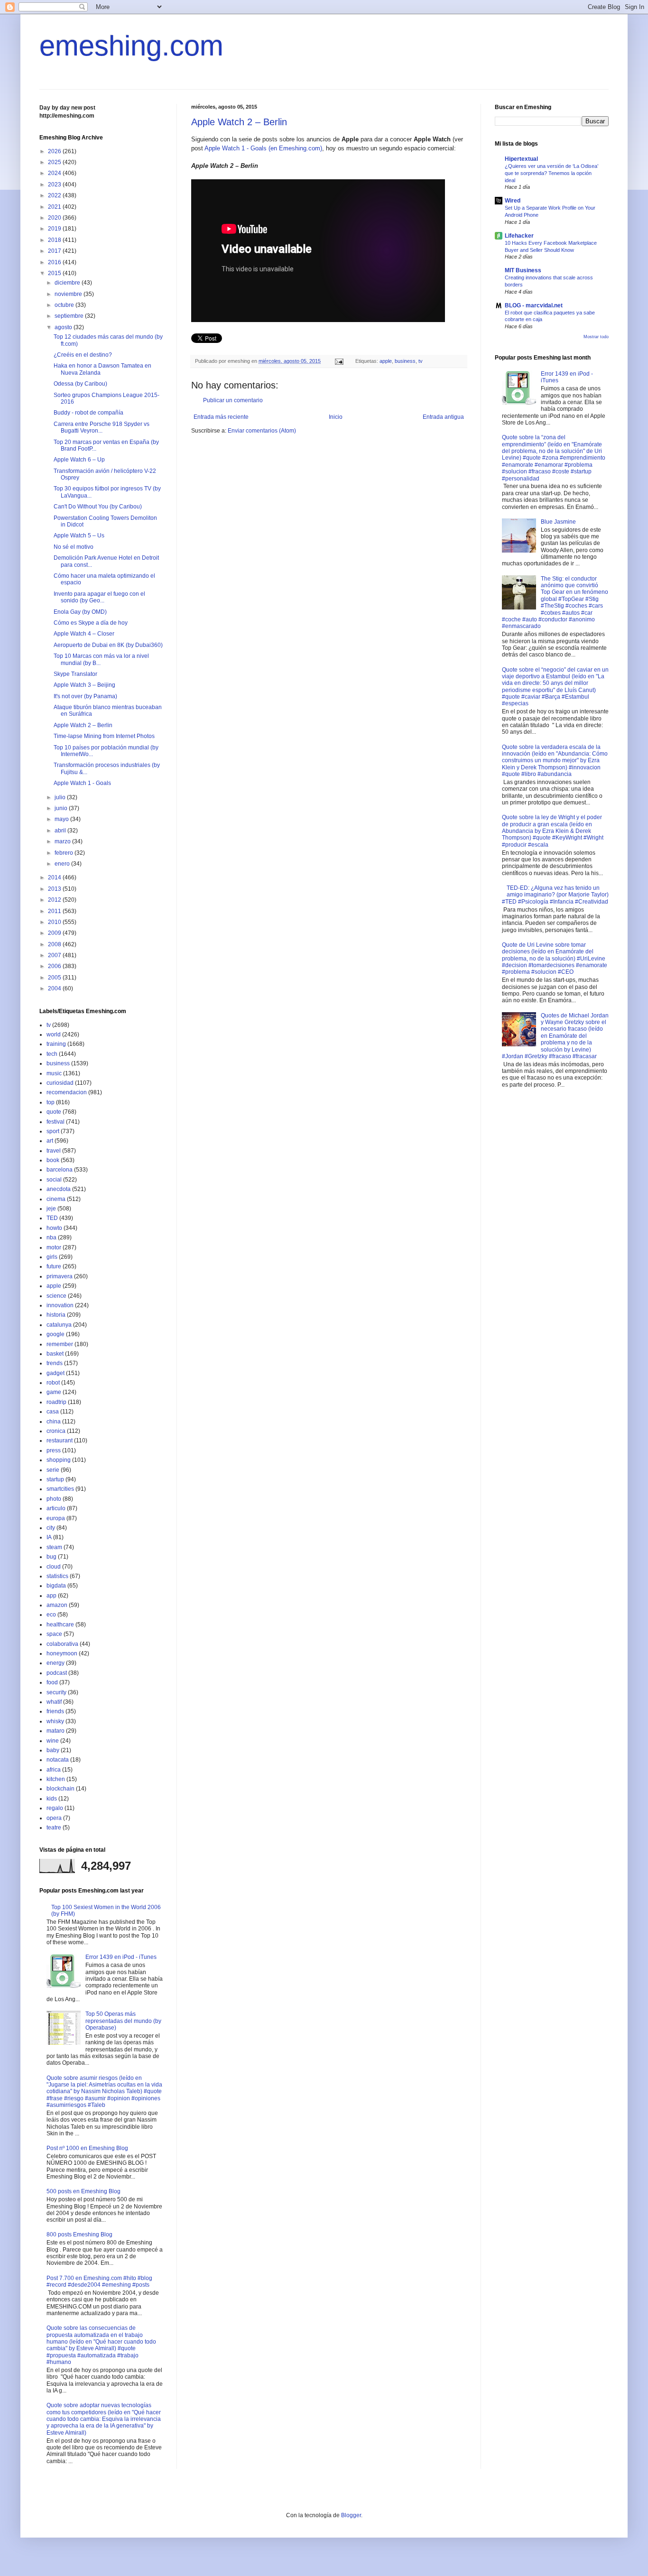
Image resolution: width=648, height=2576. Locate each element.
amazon (57, 1605)
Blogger (351, 2515)
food (52, 1682)
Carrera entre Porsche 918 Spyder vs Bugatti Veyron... (102, 427)
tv (421, 361)
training (56, 1044)
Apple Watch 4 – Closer (84, 634)
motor (54, 1247)
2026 (55, 151)
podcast (57, 1673)
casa (53, 1412)
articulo (56, 1508)
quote (54, 1112)
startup (55, 1479)
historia (56, 1315)
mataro (56, 1731)
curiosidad (60, 1083)
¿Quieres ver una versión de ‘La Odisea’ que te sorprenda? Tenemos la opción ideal (551, 173)
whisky (55, 1721)
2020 (55, 218)
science (56, 1296)
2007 (55, 955)
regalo (55, 1808)
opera (54, 1818)
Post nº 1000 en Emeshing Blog (87, 2148)
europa (56, 1518)
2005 (55, 978)
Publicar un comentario (233, 400)
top (51, 1102)
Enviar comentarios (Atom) (262, 431)
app (51, 1596)
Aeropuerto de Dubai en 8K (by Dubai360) (108, 645)
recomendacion (67, 1092)
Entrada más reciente (221, 417)
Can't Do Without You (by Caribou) (98, 507)
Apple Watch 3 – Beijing (84, 685)
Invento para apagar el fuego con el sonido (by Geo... (99, 597)
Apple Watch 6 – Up (79, 460)
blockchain (60, 1789)
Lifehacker (519, 236)
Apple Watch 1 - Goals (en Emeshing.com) (263, 148)
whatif (54, 1702)
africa (54, 1770)
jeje (51, 1209)
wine (53, 1741)
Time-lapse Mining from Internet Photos (104, 736)
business (405, 361)
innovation (60, 1305)
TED (52, 1218)
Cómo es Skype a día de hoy (91, 623)
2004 (55, 988)
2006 (55, 966)
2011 (55, 911)
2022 (55, 195)
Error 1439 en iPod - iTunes (121, 1957)
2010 (55, 922)
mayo (62, 819)
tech (52, 1054)
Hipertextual (521, 159)
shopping (59, 1460)
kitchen (56, 1779)
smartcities (60, 1489)
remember (60, 1344)
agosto (64, 327)
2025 (55, 162)
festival (56, 1122)
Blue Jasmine (558, 522)
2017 (55, 251)
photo (54, 1499)
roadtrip (56, 1402)
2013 (55, 889)
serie (53, 1470)
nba (51, 1237)
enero (63, 864)
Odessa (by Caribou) (80, 384)
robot (53, 1383)
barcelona (60, 1170)
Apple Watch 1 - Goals (82, 783)
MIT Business (523, 270)
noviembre (69, 294)
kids (52, 1799)
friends (55, 1711)
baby (53, 1750)
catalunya (59, 1325)
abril (61, 831)
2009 (55, 933)
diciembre (68, 283)
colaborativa (62, 1644)
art (50, 1141)
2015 (55, 273)
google (56, 1334)
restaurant (60, 1440)
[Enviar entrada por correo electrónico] (339, 361)
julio (61, 797)
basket (55, 1354)
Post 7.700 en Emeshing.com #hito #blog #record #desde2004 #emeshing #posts (99, 2281)
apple (386, 361)
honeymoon (62, 1653)
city (51, 1528)
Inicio (336, 417)
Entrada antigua (443, 417)
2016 (55, 262)
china (54, 1422)
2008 (55, 944)
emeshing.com (131, 46)
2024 (55, 173)
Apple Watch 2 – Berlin (239, 122)
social (54, 1180)
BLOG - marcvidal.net (534, 305)
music (54, 1073)
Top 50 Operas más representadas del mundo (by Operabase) (123, 2021)
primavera (60, 1276)
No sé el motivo (74, 547)
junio (62, 808)
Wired (513, 201)
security (56, 1692)
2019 (55, 229)
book (53, 1160)
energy (56, 1663)
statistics (57, 1576)
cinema (56, 1199)
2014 (55, 877)
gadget (56, 1373)
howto (54, 1228)
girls (52, 1257)
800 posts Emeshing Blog (79, 2234)
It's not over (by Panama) (85, 696)
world (54, 1034)
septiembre (70, 316)
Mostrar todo (596, 337)
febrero (65, 853)
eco (51, 1615)
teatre (54, 1828)
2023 (55, 185)
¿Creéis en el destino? (83, 355)
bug (51, 1557)
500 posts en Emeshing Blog (83, 2191)
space (54, 1634)
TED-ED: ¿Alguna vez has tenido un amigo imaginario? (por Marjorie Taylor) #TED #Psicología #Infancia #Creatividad (555, 895)
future (54, 1266)
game (54, 1392)
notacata (58, 1760)
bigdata (56, 1586)
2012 (55, 900)
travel (54, 1151)
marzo (63, 841)
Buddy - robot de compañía (88, 413)
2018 (55, 240)
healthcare (60, 1625)
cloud (54, 1567)
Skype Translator (75, 674)
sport (53, 1131)
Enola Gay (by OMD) (80, 612)
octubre (65, 305)
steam (54, 1547)
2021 (55, 207)
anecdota (59, 1189)
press (54, 1450)
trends (55, 1363)
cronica (56, 1431)
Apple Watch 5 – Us (79, 536)
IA (49, 1537)
